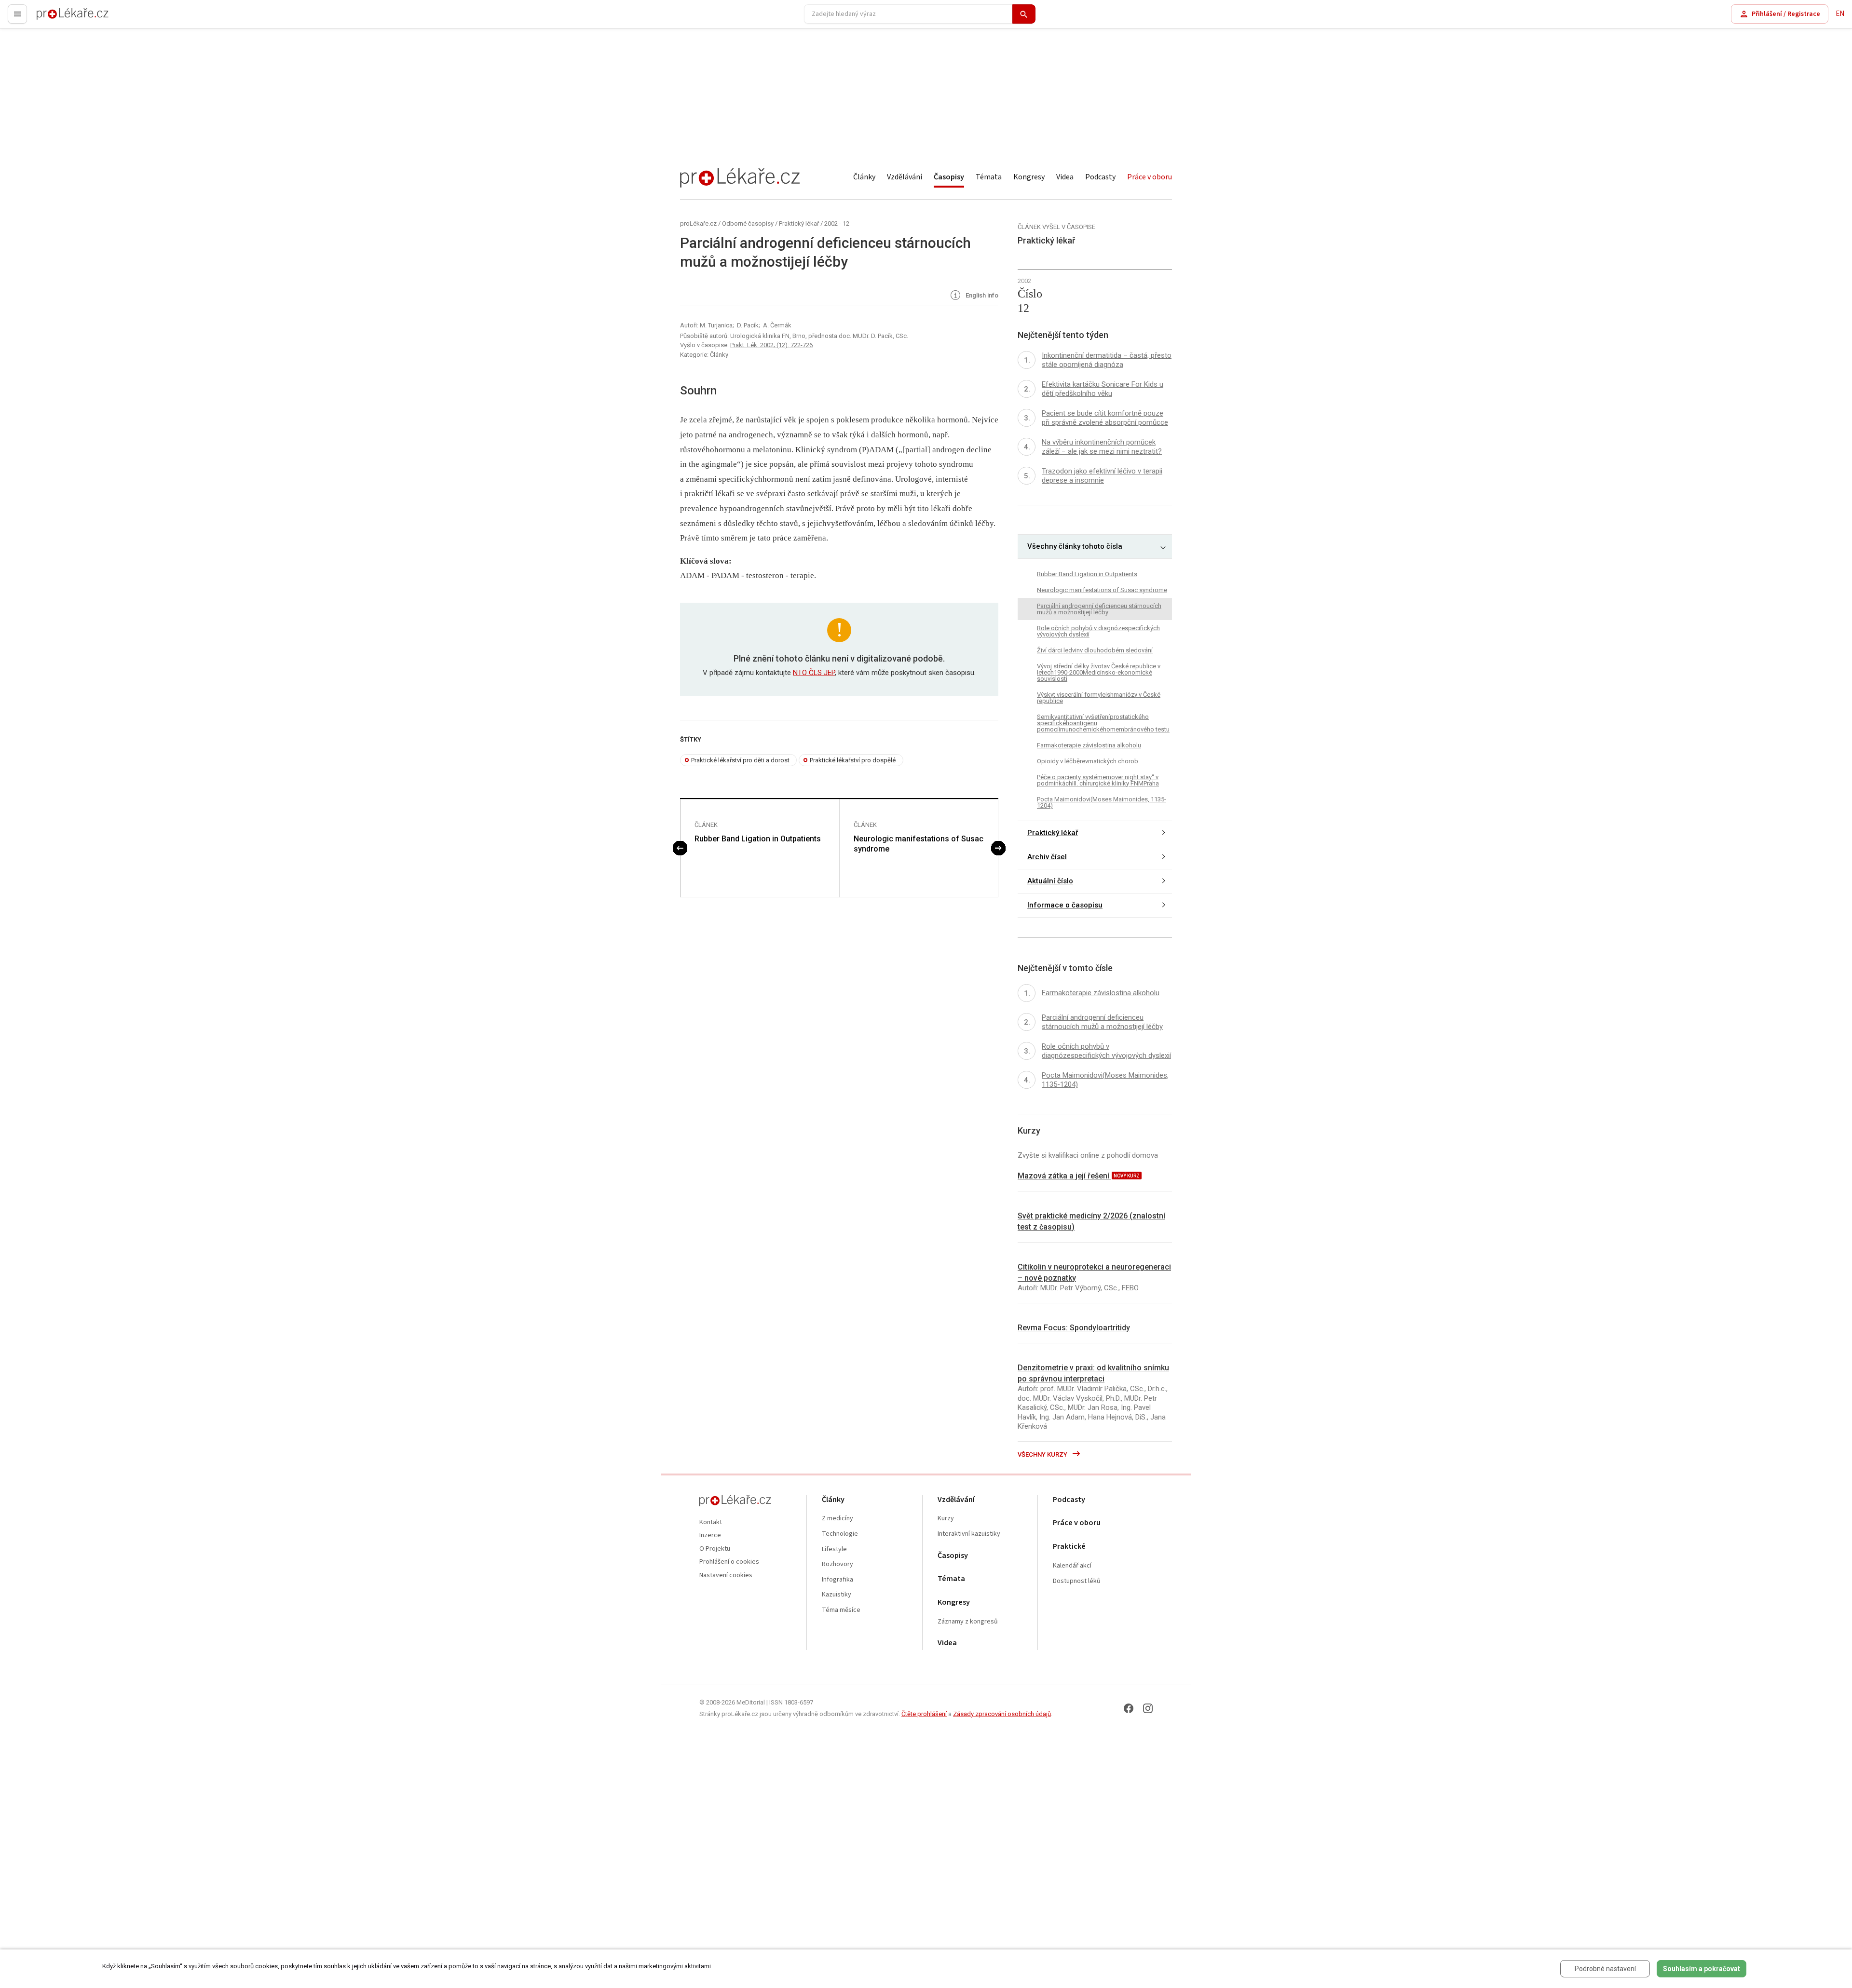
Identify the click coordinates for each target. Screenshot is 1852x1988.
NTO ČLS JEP (814, 673)
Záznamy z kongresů (968, 1622)
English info (981, 296)
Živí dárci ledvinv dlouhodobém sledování (1095, 650)
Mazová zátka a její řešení (1064, 1176)
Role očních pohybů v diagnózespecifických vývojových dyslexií (1098, 631)
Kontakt (711, 1522)
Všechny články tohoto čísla (1075, 546)
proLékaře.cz (56, 18)
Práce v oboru (1150, 177)
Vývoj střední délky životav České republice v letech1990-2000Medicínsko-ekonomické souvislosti (1099, 672)
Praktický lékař (799, 223)
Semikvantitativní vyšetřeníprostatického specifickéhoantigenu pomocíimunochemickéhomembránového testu (1103, 723)
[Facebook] (1129, 1708)
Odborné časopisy (748, 223)
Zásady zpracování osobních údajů (1002, 1714)
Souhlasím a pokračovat (1702, 1969)
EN (1840, 14)
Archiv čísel (1047, 857)
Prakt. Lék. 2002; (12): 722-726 (771, 345)
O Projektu (715, 1549)
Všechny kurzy (1043, 1454)
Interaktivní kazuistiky (969, 1534)
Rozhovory (837, 1564)
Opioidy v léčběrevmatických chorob (1088, 761)
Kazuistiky (837, 1595)
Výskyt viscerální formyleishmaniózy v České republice (1099, 698)
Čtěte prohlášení (924, 1714)
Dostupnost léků (1077, 1581)
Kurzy (946, 1519)
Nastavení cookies (726, 1576)
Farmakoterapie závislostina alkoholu (1089, 745)
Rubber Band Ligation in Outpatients (758, 839)
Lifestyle (834, 1549)
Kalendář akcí (1072, 1566)
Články (864, 177)
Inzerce (710, 1535)
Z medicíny (837, 1519)
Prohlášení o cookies (729, 1562)
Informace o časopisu (1065, 905)
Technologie (840, 1534)
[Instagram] (1148, 1708)
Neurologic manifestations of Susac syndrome (919, 844)
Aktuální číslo (1050, 881)
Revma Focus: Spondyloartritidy (1074, 1328)
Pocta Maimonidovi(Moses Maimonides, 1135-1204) (1102, 802)
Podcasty (1100, 177)
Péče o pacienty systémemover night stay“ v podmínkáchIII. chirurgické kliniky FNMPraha (1098, 780)
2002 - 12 (837, 223)
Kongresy (1029, 177)
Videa (1065, 177)
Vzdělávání (905, 177)
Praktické (1069, 1547)
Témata (989, 177)
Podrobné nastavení (1605, 1969)
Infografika (837, 1580)
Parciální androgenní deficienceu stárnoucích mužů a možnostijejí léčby (1099, 609)
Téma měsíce (841, 1610)
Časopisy (949, 177)
